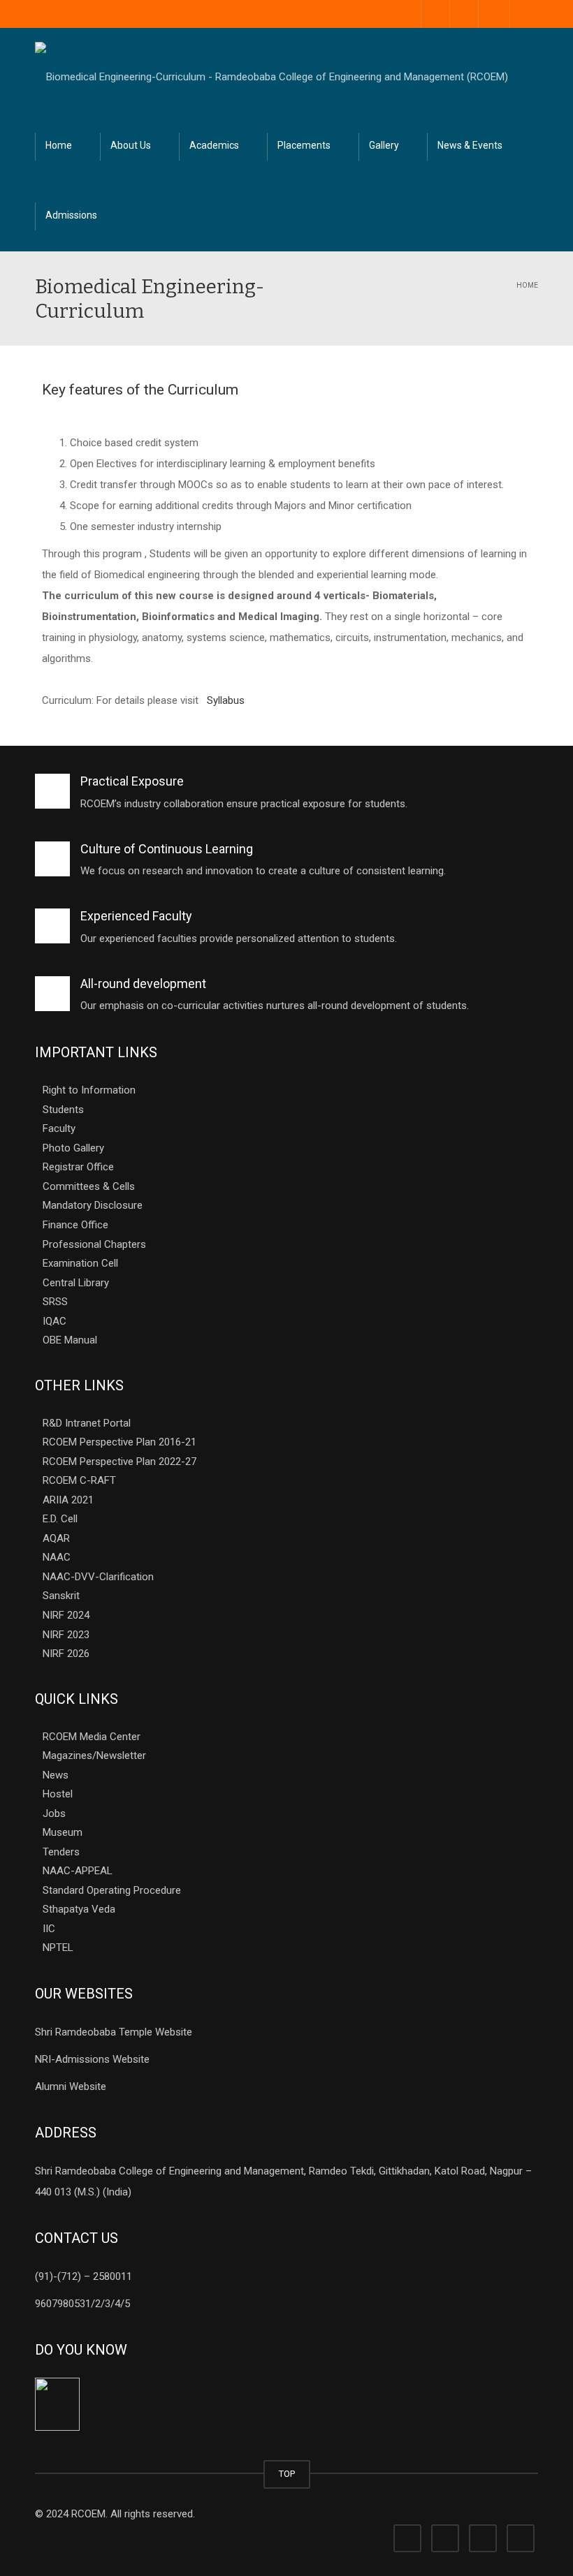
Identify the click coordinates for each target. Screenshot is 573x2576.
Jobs (54, 1813)
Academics (214, 145)
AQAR (56, 1538)
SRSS (55, 1302)
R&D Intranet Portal (87, 1422)
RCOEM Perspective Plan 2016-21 (119, 1442)
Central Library (76, 1282)
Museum (63, 1832)
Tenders (61, 1851)
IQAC (55, 1320)
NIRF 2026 (66, 1654)
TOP (287, 2474)
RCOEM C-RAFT (79, 1480)
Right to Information (89, 1090)
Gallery (384, 145)
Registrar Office (78, 1167)
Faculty (59, 1128)
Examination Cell (80, 1263)
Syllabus (226, 700)
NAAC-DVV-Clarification (98, 1576)
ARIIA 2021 (68, 1499)
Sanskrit (61, 1596)
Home (59, 145)
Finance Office (75, 1225)
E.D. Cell (60, 1519)
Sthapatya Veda (79, 1909)
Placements (304, 145)
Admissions (71, 215)
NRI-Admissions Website (92, 2059)
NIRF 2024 (66, 1615)
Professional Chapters (94, 1244)
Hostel (58, 1794)
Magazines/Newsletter (94, 1756)
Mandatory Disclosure (93, 1205)
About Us (131, 145)
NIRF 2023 (66, 1634)
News (56, 1774)
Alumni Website (71, 2086)
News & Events (470, 145)
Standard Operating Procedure (112, 1890)
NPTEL (58, 1948)
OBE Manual (70, 1340)
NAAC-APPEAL (78, 1871)
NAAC (57, 1557)
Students (63, 1109)
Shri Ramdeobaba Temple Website (114, 2032)
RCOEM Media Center (92, 1736)
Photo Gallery (73, 1147)
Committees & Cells (89, 1186)
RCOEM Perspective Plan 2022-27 (119, 1461)
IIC (49, 1928)
